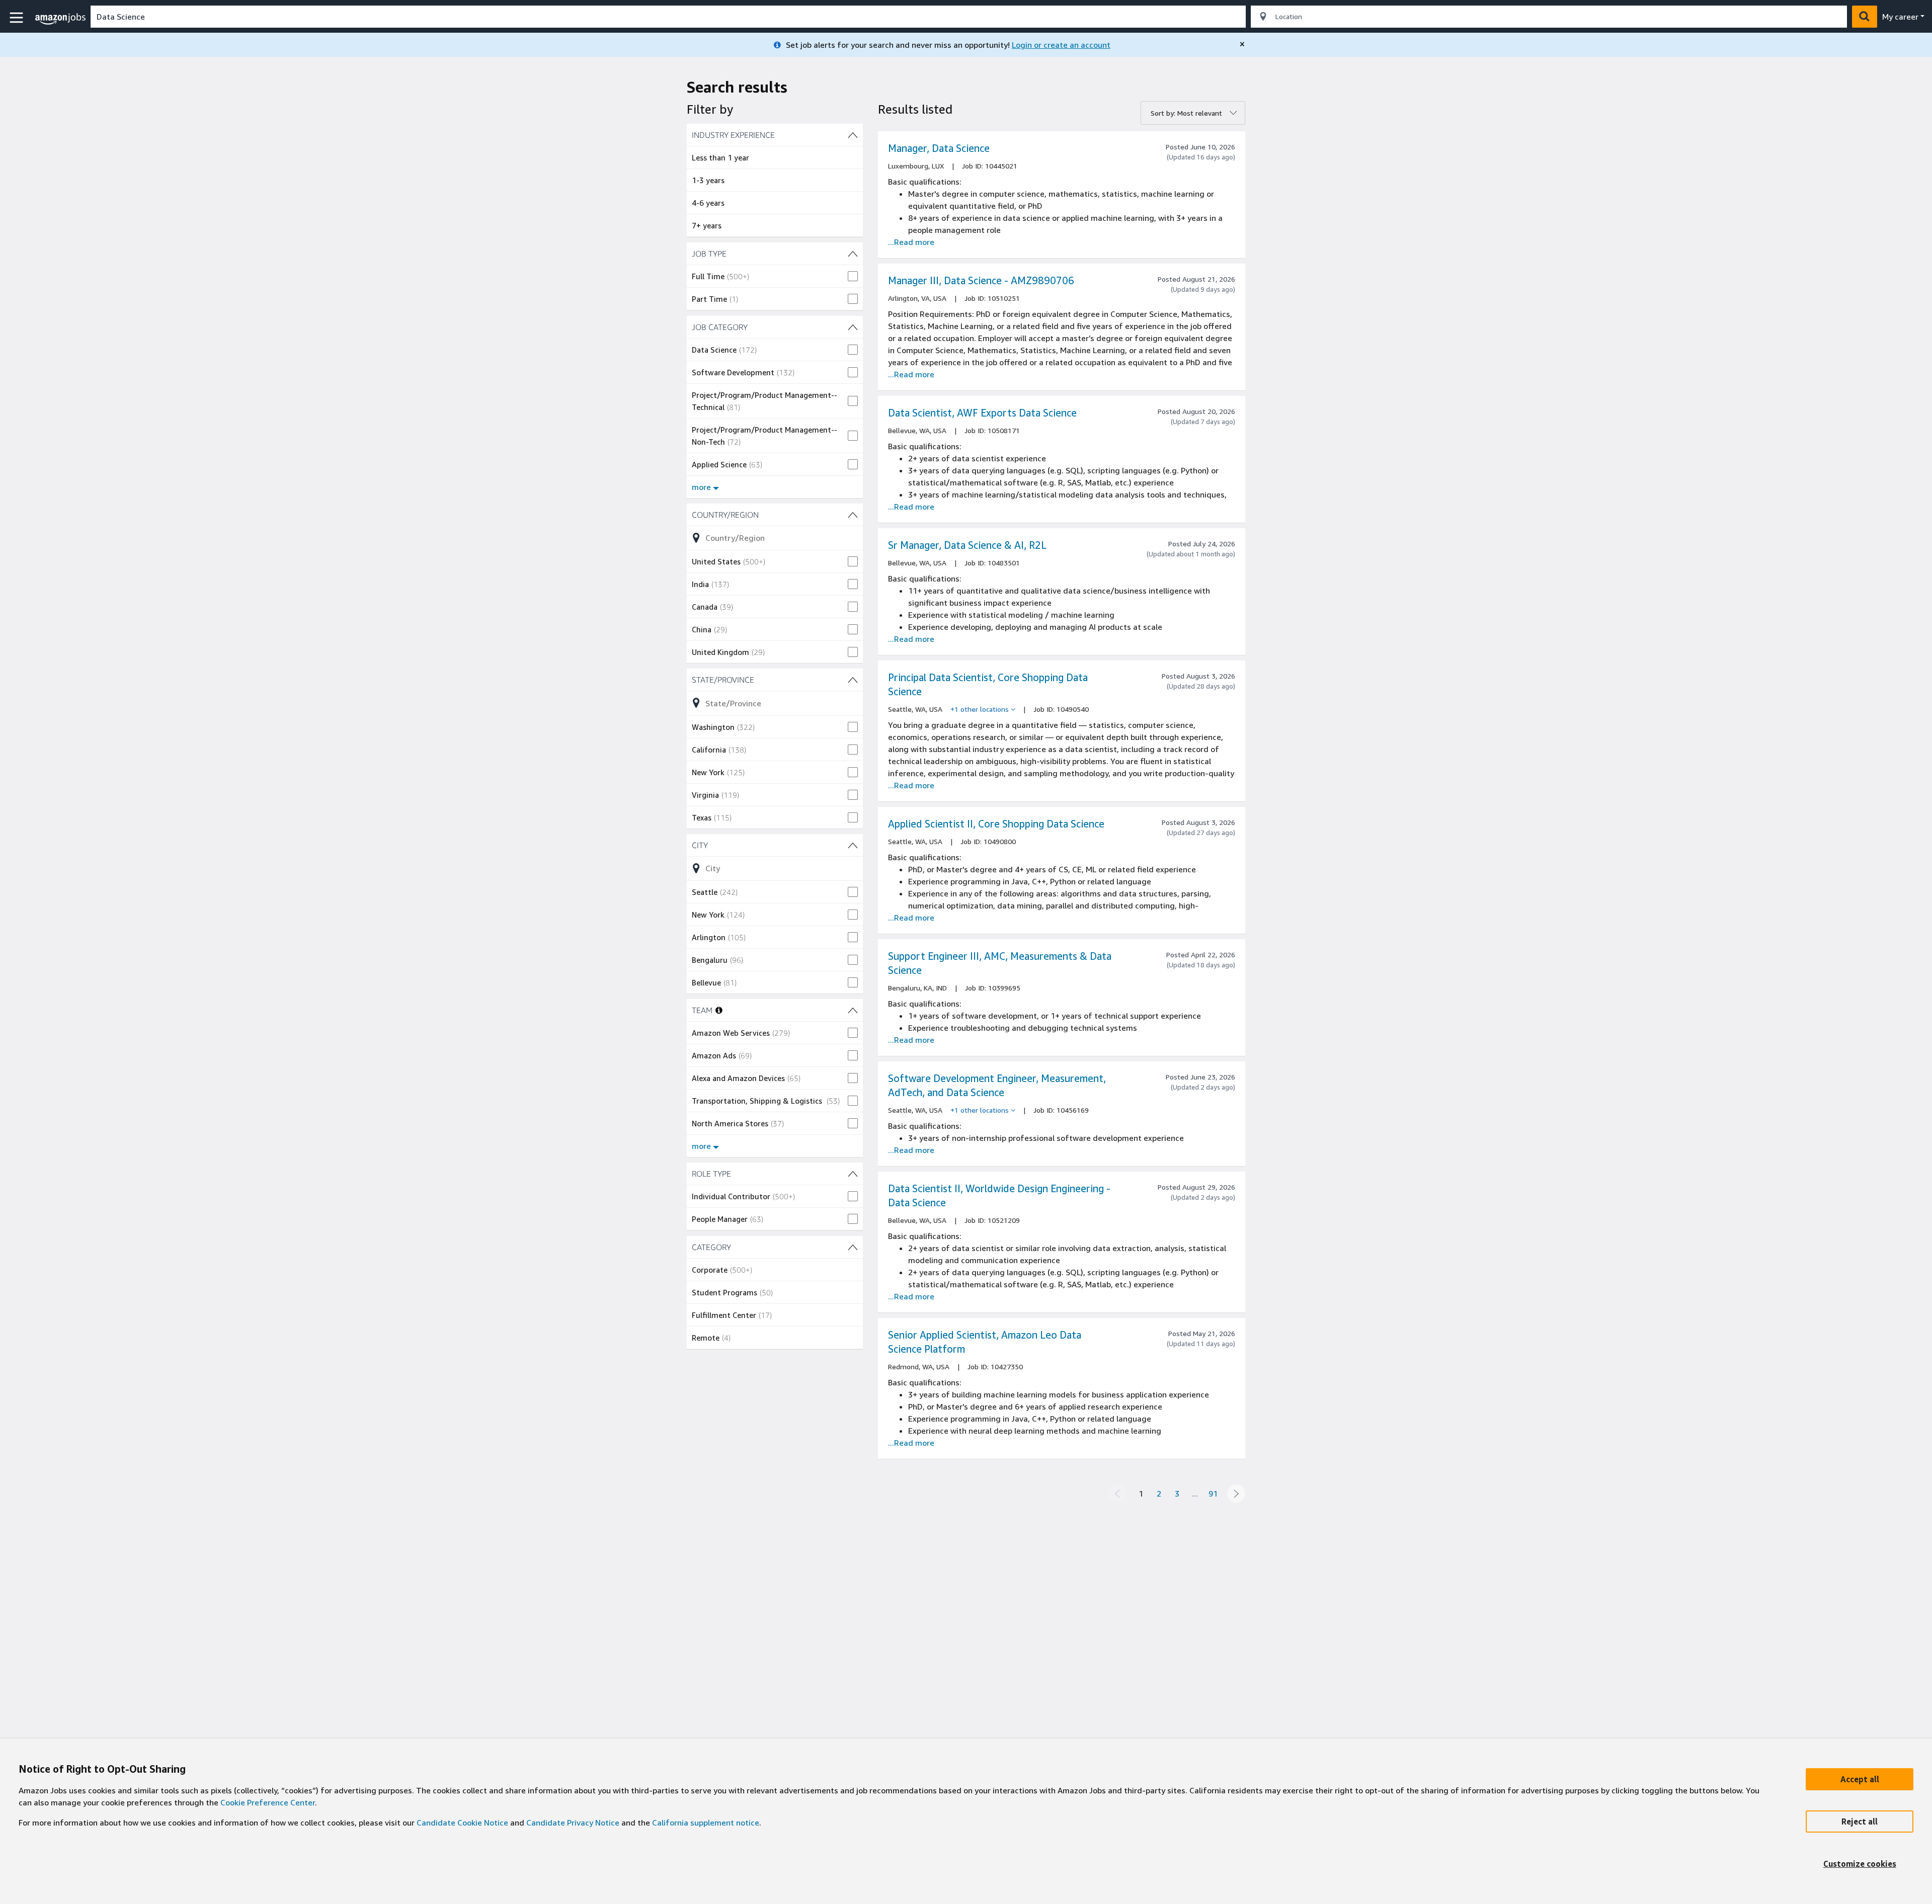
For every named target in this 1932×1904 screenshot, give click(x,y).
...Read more (911, 242)
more (701, 487)
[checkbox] (775, 276)
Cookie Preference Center (268, 1802)
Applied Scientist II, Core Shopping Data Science (996, 824)
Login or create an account (1061, 45)
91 (1213, 1494)
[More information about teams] (719, 1010)
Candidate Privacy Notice (573, 1823)
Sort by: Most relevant (1186, 113)
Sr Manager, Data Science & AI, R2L (967, 545)
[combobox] (668, 17)
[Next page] (1236, 1494)
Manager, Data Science (939, 148)
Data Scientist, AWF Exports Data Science (982, 413)
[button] (18, 18)
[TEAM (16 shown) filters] (853, 1010)
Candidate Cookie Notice (462, 1823)
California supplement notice (706, 1823)
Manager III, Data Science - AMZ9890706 (981, 280)
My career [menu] (1900, 17)
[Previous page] (1117, 1494)
